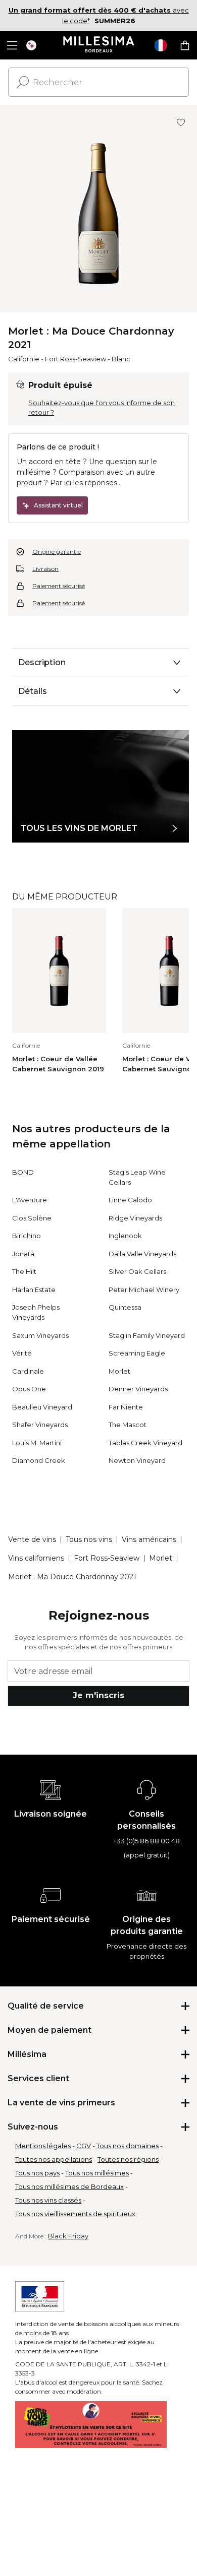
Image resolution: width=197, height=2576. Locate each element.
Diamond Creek (39, 1460)
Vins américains (149, 1539)
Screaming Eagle (137, 1353)
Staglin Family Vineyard (147, 1335)
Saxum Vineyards (40, 1335)
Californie (24, 359)
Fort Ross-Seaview (76, 359)
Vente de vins (32, 1539)
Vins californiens (36, 1558)
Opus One (29, 1389)
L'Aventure (30, 1200)
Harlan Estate (34, 1290)
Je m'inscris (98, 1695)
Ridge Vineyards (135, 1218)
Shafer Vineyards (40, 1425)
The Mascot (128, 1425)
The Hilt (24, 1271)
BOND (23, 1172)
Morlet (119, 1371)
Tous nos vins (89, 1539)
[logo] (99, 45)
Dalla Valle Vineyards (142, 1254)
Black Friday (68, 2236)
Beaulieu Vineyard (42, 1407)
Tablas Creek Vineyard (145, 1443)
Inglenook (125, 1236)
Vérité (22, 1353)
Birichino (27, 1236)
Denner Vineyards (138, 1389)
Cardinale (28, 1371)
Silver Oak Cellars (137, 1271)
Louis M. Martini (37, 1443)
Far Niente (126, 1407)
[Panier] (185, 45)
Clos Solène (32, 1218)
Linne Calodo (130, 1200)
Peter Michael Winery (144, 1290)
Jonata (23, 1254)
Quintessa (125, 1307)
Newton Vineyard (137, 1460)
